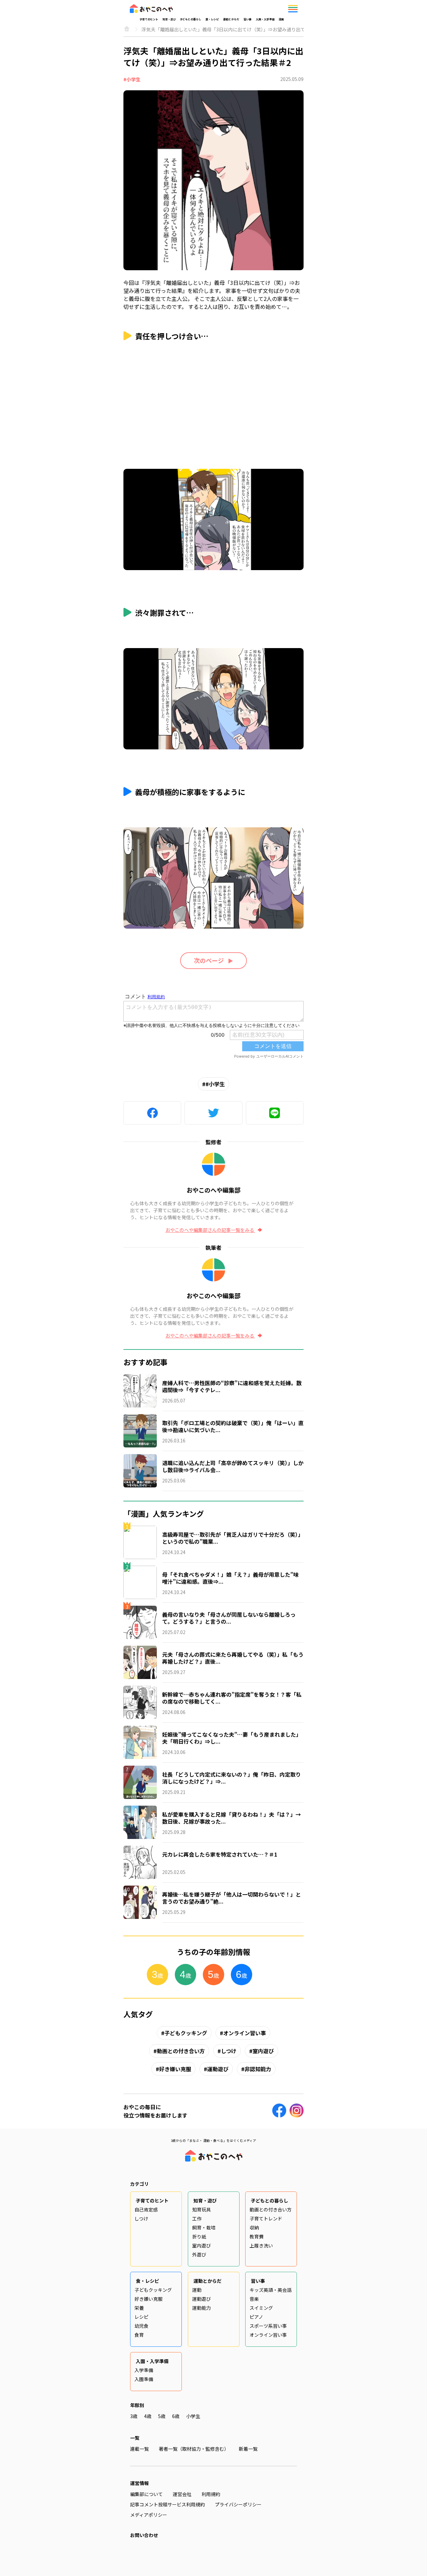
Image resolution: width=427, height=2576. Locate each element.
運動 (197, 2290)
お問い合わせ (144, 2535)
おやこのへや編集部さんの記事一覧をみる (210, 1230)
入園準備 (144, 2379)
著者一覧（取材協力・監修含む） (194, 2449)
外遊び (199, 2254)
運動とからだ (231, 19)
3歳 (134, 2416)
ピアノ (256, 2317)
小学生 (193, 2416)
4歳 (148, 2416)
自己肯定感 (146, 2209)
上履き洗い (261, 2245)
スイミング (261, 2308)
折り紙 (199, 2236)
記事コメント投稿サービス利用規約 (167, 2504)
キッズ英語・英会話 (271, 2290)
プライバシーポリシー (238, 2504)
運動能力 (201, 2308)
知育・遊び (169, 19)
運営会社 (182, 2494)
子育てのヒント (149, 19)
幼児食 (141, 2326)
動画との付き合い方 (181, 2051)
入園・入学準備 (265, 19)
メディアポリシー (149, 2515)
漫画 (281, 19)
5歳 (162, 2416)
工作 (197, 2218)
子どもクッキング (186, 2033)
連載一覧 (139, 2449)
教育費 (257, 2236)
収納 (254, 2227)
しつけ (229, 2051)
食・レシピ (212, 19)
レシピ (141, 2317)
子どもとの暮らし (190, 19)
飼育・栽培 (204, 2227)
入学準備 (144, 2370)
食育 (139, 2335)
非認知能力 (258, 2069)
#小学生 (132, 79)
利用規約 (211, 2494)
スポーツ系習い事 (268, 2326)
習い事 (248, 19)
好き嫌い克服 (175, 2069)
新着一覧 (248, 2449)
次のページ (209, 960)
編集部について (146, 2494)
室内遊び (263, 2051)
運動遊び (218, 2069)
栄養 (139, 2308)
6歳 (176, 2416)
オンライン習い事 (245, 2033)
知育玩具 (201, 2209)
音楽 (254, 2299)
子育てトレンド (266, 2218)
